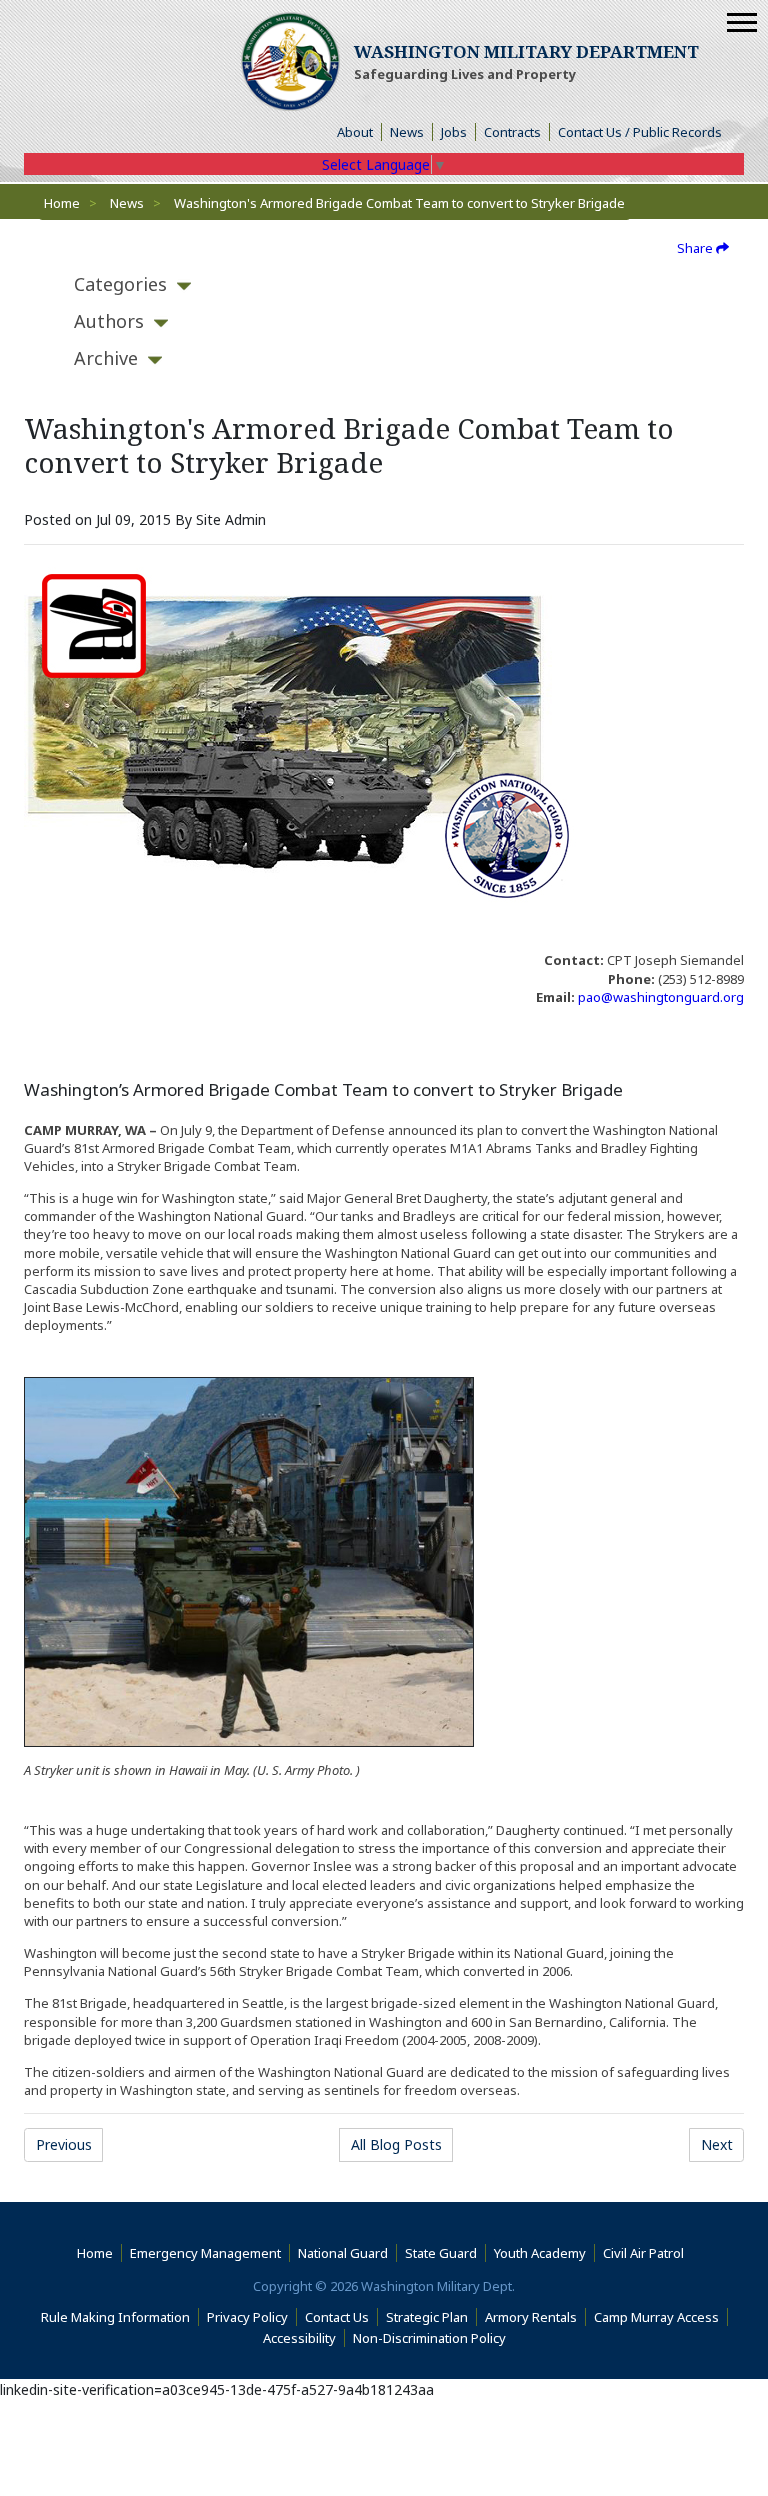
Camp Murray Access (661, 2317)
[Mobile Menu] (742, 22)
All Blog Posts (396, 2144)
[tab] (120, 284)
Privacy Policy (247, 2317)
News (407, 132)
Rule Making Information (115, 2317)
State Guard (441, 2253)
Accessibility (304, 2338)
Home (62, 203)
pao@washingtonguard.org (661, 997)
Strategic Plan (427, 2317)
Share (696, 248)
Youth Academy (540, 2253)
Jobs (454, 132)
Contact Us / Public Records (640, 132)
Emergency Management (205, 2253)
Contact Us (337, 2317)
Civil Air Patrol (647, 2253)
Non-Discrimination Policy (433, 2338)
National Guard (343, 2253)
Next (717, 2144)
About (359, 132)
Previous (64, 2144)
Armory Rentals (531, 2317)
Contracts (512, 132)
